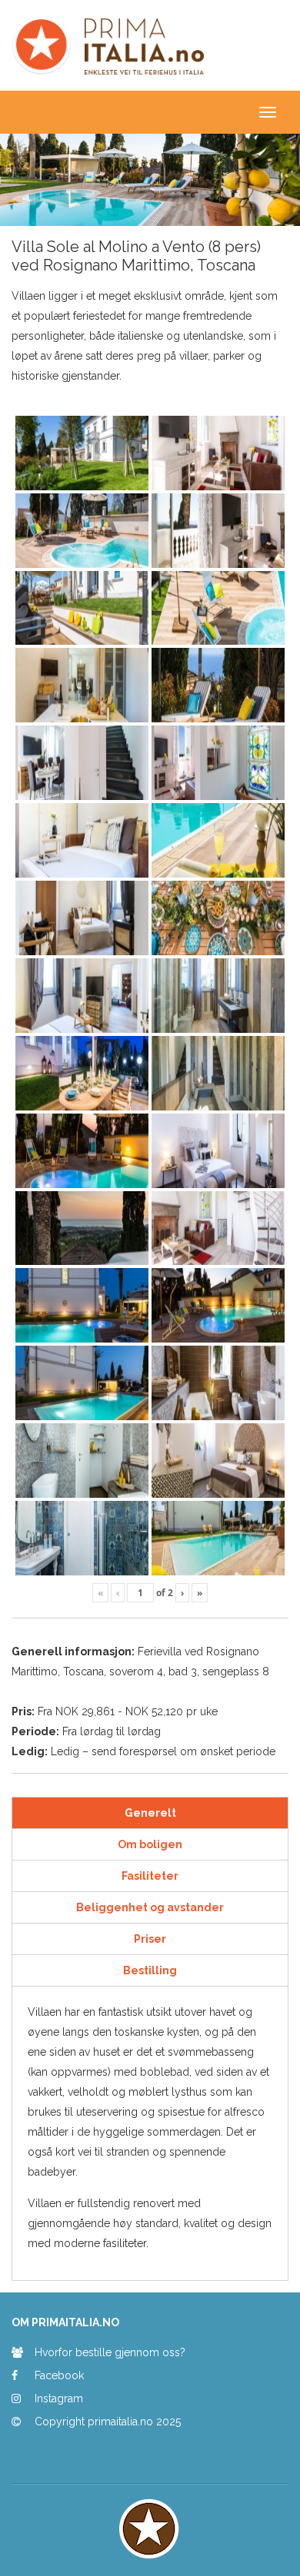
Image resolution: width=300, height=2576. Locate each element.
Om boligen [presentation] (150, 1844)
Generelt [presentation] (150, 1813)
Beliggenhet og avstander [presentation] (150, 1907)
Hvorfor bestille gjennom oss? (110, 2352)
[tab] (150, 1813)
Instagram (59, 2398)
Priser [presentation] (150, 1939)
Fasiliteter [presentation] (150, 1876)
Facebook (59, 2375)
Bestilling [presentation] (150, 1970)
